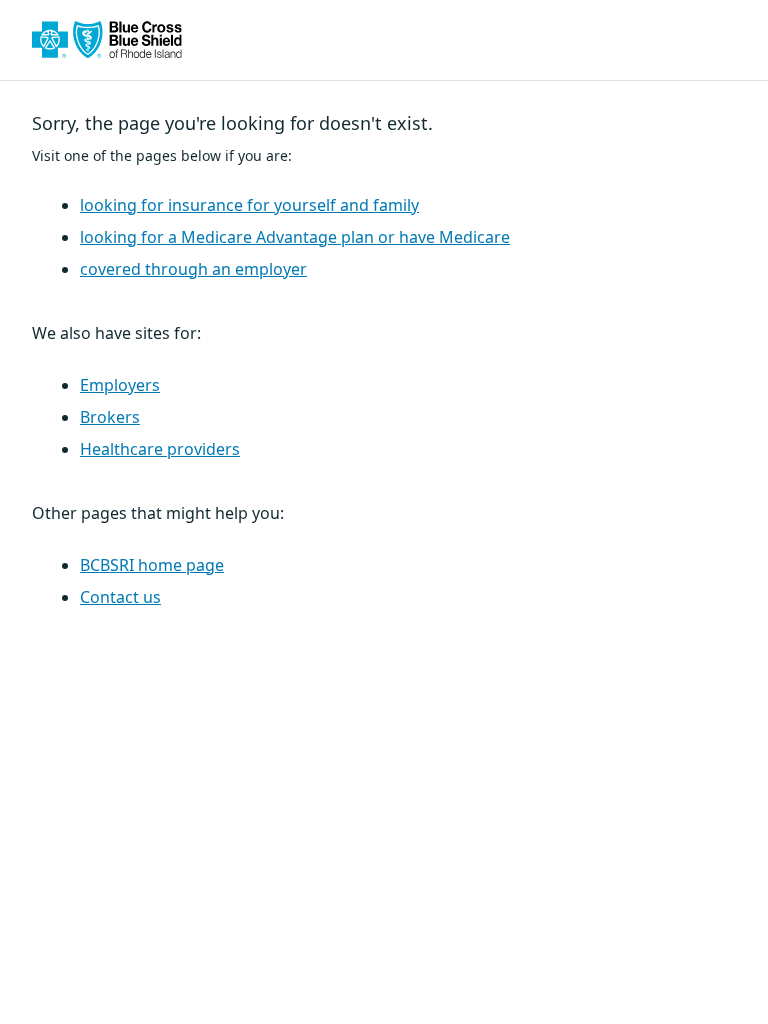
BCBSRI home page (152, 565)
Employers (120, 385)
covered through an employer (193, 269)
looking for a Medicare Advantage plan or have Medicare (295, 237)
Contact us (120, 597)
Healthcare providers (160, 449)
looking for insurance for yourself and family (249, 205)
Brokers (110, 417)
